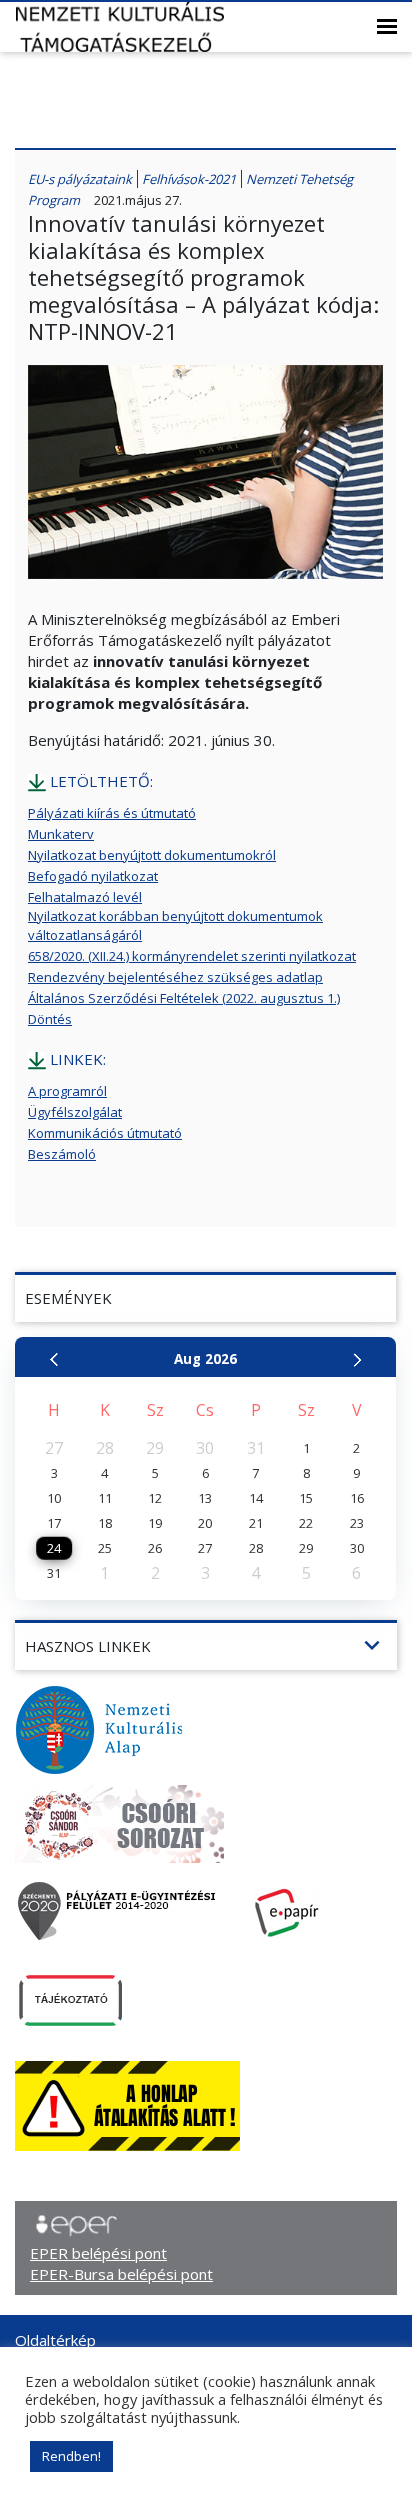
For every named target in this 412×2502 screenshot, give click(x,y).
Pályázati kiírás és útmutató (112, 813)
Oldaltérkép (55, 2340)
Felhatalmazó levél (85, 897)
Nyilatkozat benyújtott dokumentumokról (152, 855)
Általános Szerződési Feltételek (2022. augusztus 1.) (184, 998)
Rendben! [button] (71, 2456)
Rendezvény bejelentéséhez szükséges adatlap (175, 977)
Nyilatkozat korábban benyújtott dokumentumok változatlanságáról (175, 925)
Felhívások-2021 (189, 179)
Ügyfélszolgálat (75, 1112)
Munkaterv (61, 834)
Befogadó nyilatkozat (93, 876)
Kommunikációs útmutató (105, 1133)
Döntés (50, 1019)
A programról (67, 1091)
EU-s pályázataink (80, 179)
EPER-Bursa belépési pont (121, 2274)
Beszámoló (62, 1154)
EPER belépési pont (98, 2253)
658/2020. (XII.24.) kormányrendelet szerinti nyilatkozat (192, 956)
